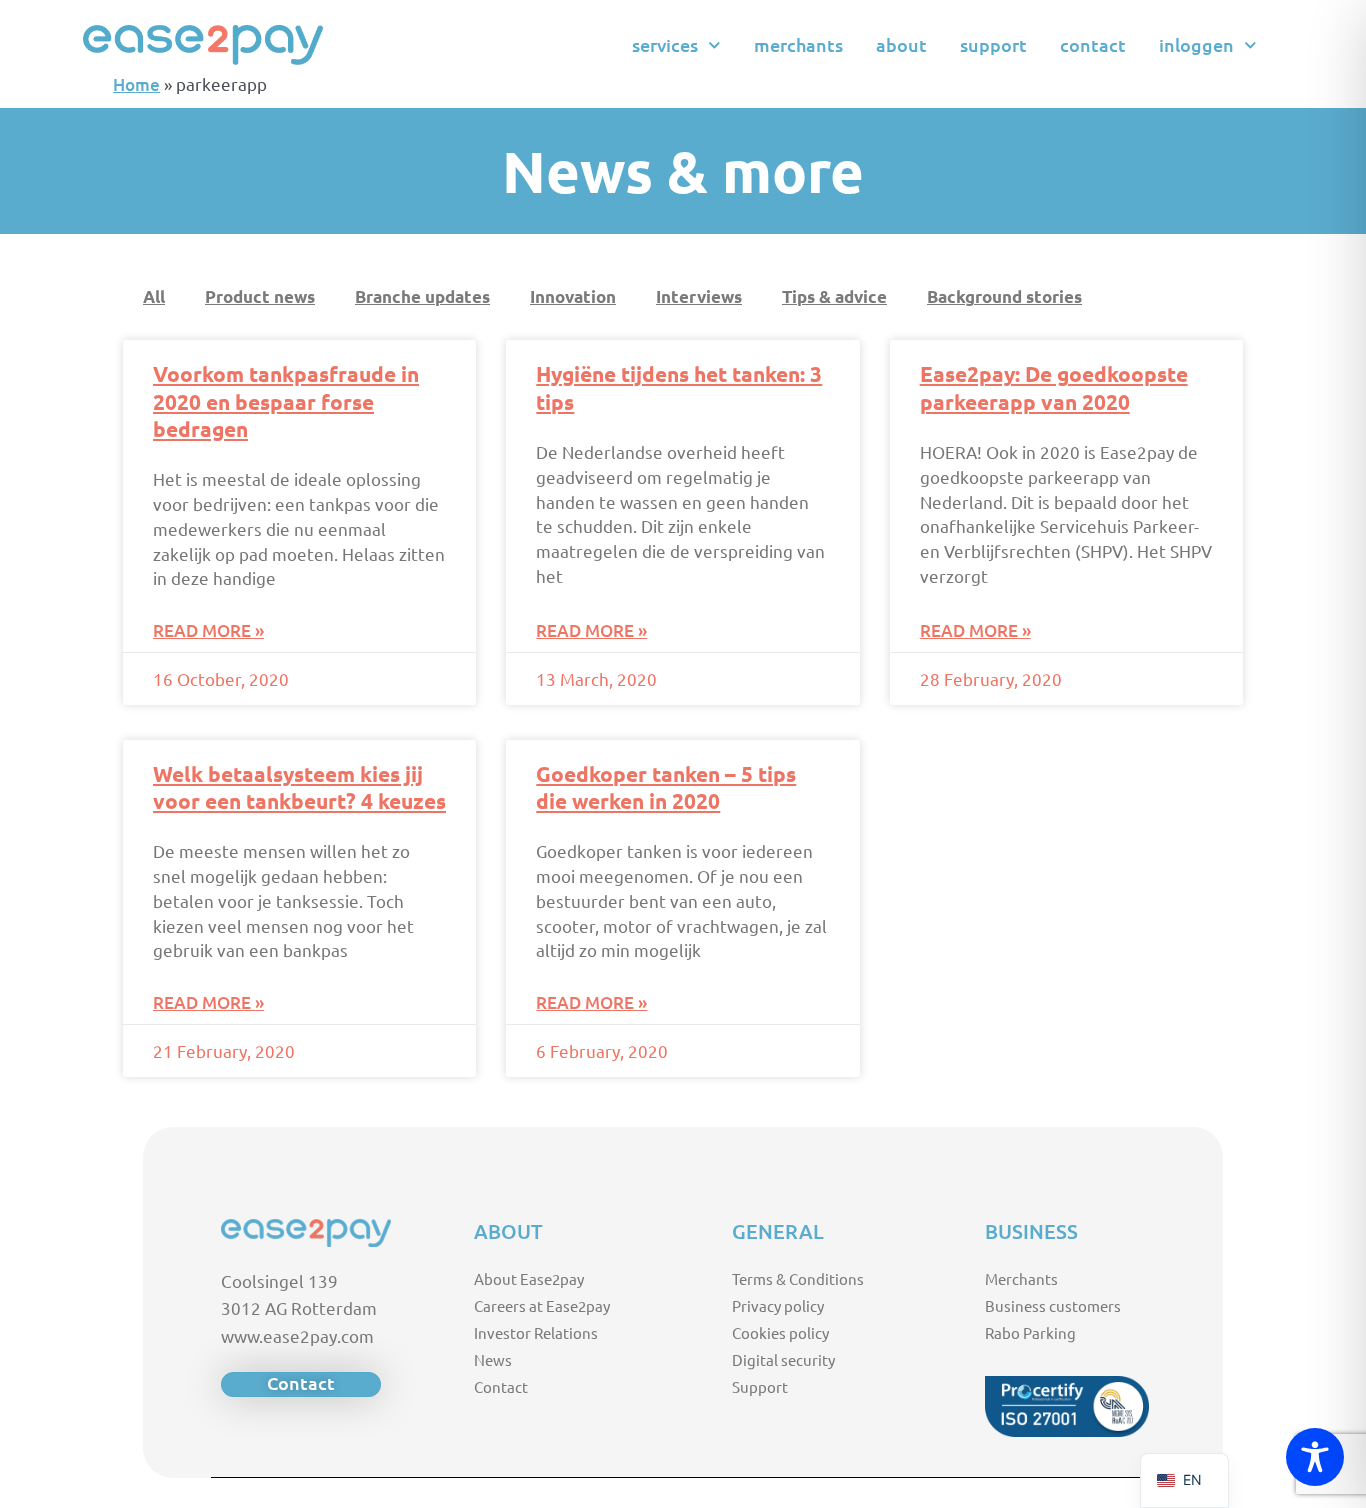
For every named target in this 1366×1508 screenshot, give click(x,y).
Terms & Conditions (798, 1278)
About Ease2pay (529, 1278)
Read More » (208, 630)
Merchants (798, 44)
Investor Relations (536, 1332)
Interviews (699, 296)
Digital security (783, 1359)
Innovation (573, 296)
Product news (260, 296)
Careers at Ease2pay (542, 1305)
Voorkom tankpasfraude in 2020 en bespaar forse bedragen (286, 401)
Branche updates (422, 296)
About (901, 44)
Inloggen (1196, 44)
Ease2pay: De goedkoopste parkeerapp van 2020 (1054, 387)
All (154, 296)
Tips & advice (834, 296)
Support (993, 44)
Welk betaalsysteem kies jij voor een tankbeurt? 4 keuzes (299, 787)
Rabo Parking (1030, 1332)
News (493, 1359)
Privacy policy (778, 1305)
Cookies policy (780, 1332)
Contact (1093, 44)
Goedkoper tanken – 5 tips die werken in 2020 (666, 787)
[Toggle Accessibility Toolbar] (1315, 1457)
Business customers (1053, 1305)
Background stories (1004, 296)
